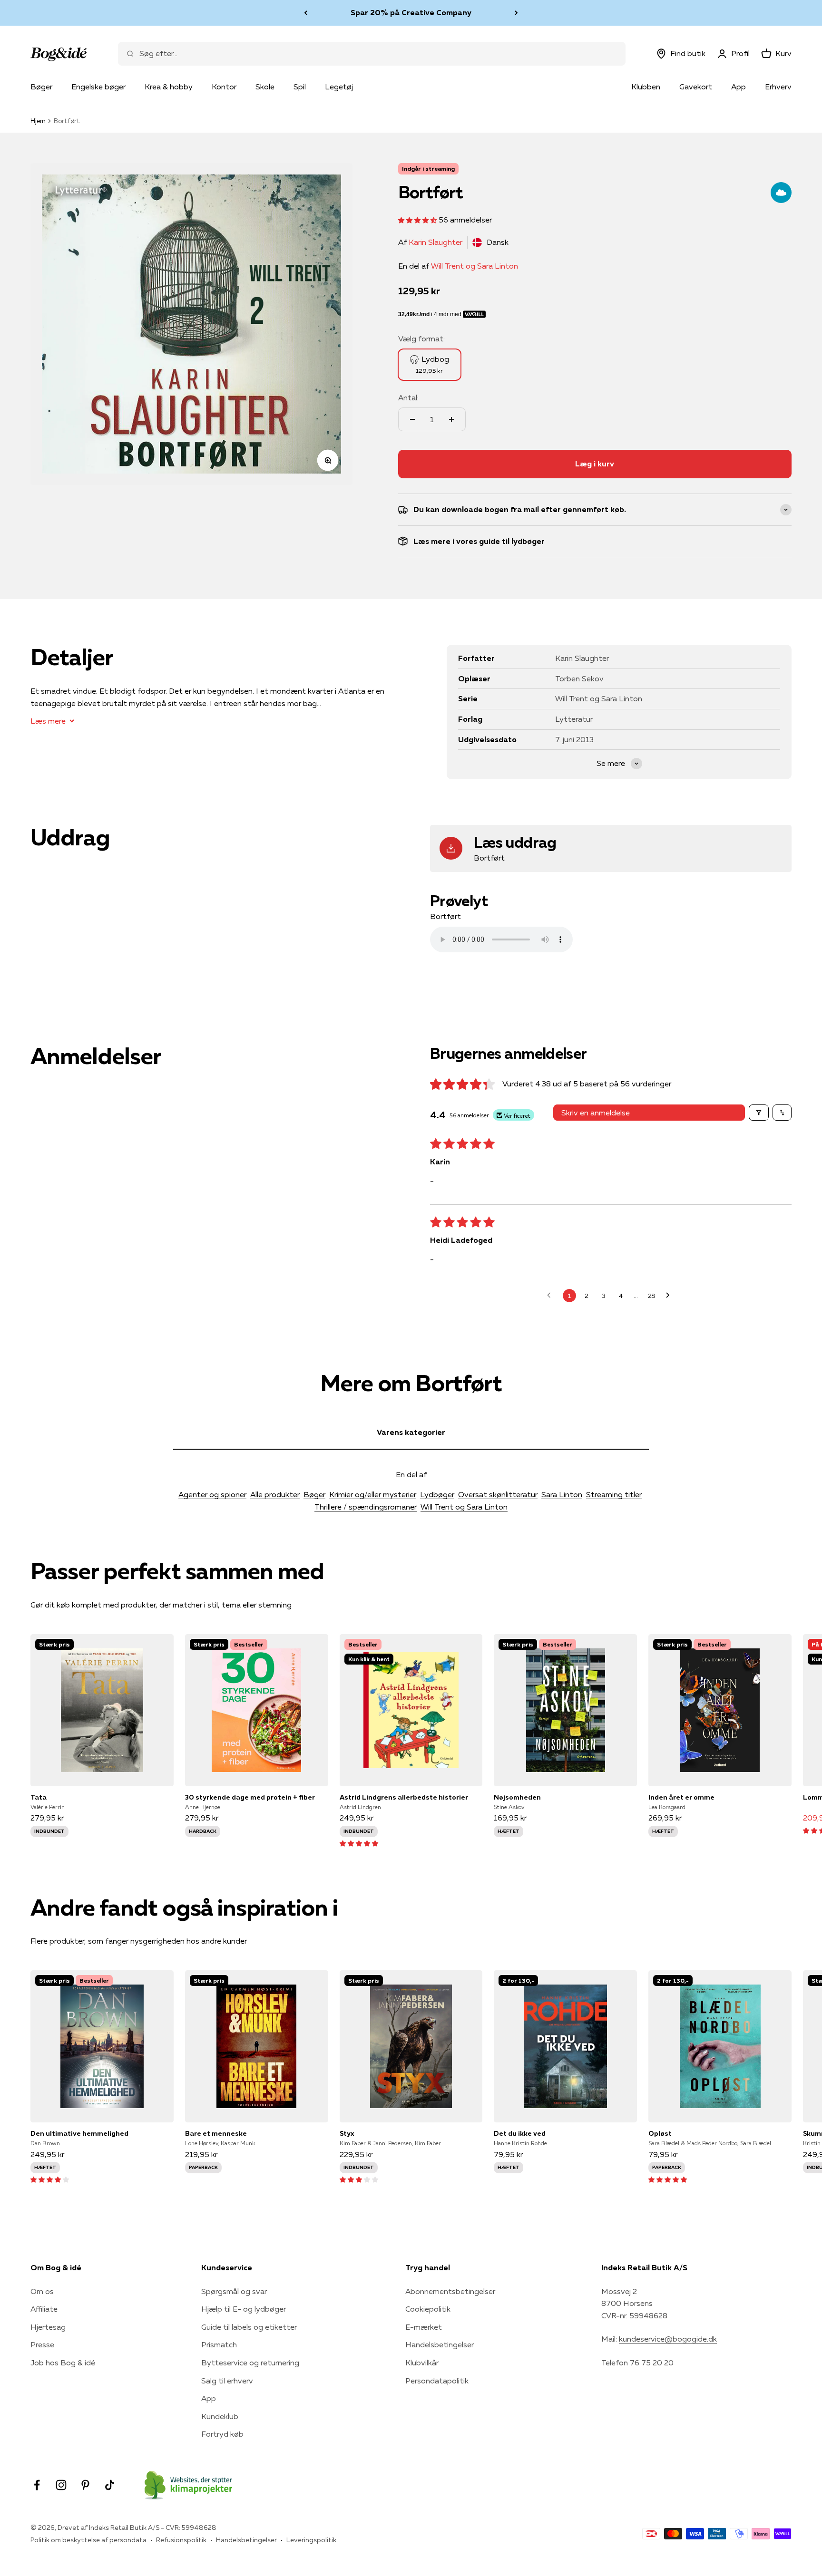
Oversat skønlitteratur (498, 1494)
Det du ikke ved (520, 2133)
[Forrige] (306, 13)
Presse (42, 2344)
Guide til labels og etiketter (249, 2327)
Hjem (38, 121)
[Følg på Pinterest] (85, 2485)
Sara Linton (562, 1494)
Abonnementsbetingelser (450, 2291)
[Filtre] (759, 1113)
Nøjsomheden (517, 1797)
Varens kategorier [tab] (411, 1432)
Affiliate (44, 2309)
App (739, 87)
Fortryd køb (222, 2434)
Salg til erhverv (227, 2381)
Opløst (660, 2133)
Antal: (408, 397)
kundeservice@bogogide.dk (668, 2339)
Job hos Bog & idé (63, 2363)
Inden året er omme (681, 1797)
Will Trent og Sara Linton (475, 266)
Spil (300, 87)
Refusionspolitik (181, 2540)
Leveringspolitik (311, 2540)
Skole (265, 87)
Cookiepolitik (428, 2309)
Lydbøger (437, 1494)
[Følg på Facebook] (37, 2485)
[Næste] (516, 13)
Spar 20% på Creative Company (411, 12)
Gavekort (696, 87)
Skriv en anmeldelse (596, 1113)
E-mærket (424, 2327)
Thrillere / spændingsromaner (366, 1507)
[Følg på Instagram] (61, 2485)
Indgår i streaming (428, 169)
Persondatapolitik (437, 2381)
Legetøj (339, 87)
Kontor (224, 87)
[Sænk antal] (412, 419)
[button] (418, 220)
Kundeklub (220, 2416)
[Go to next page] (670, 1296)
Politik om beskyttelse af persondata (88, 2540)
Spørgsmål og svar (234, 2291)
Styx (347, 2133)
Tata (39, 1797)
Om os (42, 2291)
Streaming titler (614, 1494)
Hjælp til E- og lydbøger (244, 2309)
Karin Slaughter (435, 242)
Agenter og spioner (212, 1494)
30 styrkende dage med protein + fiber (250, 1797)
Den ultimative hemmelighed (79, 2133)
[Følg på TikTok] (110, 2485)
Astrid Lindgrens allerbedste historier (404, 1797)
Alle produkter (275, 1494)
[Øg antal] (451, 419)
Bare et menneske (216, 2133)
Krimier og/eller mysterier (373, 1494)
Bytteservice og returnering (250, 2363)
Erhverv (778, 87)
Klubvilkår (422, 2363)
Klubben (646, 87)
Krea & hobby (169, 87)
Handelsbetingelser (440, 2344)
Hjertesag (48, 2327)
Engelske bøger (98, 87)
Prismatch (219, 2344)
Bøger (41, 87)
